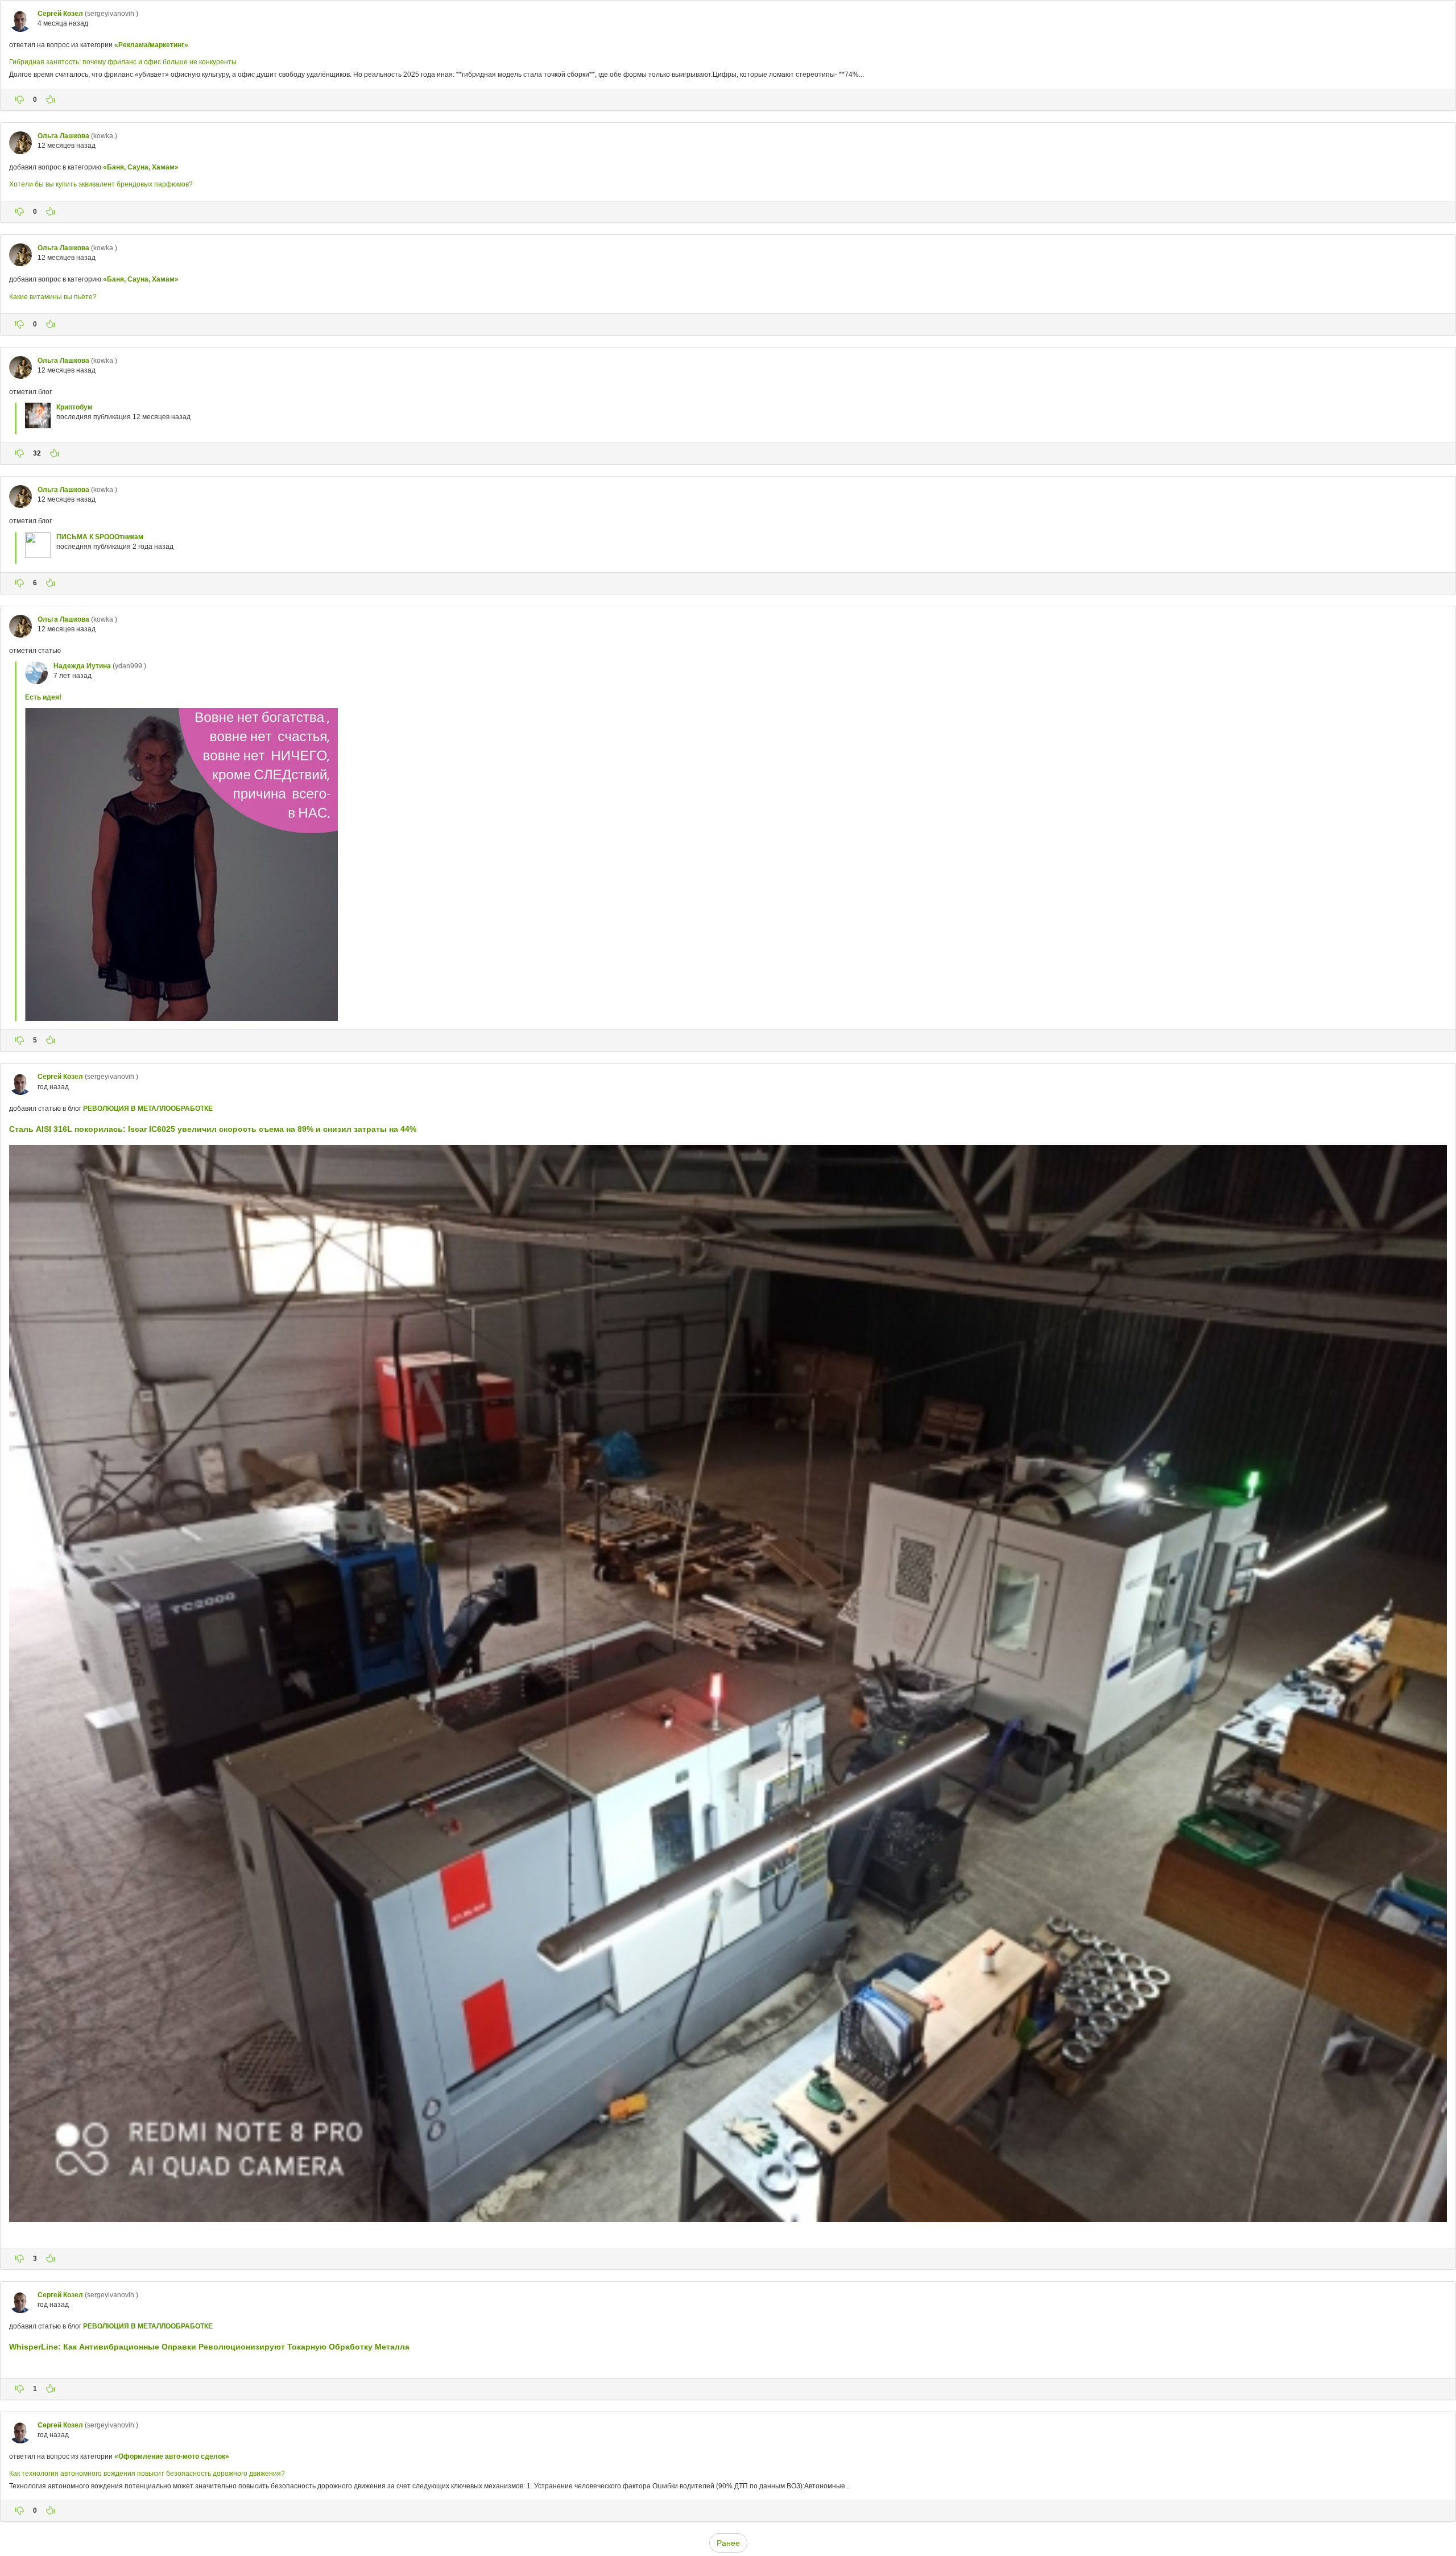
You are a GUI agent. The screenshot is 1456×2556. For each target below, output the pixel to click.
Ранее (728, 2543)
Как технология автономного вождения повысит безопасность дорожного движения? (147, 2474)
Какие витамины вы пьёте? (53, 297)
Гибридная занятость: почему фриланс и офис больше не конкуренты (123, 62)
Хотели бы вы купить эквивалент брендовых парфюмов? (101, 184)
